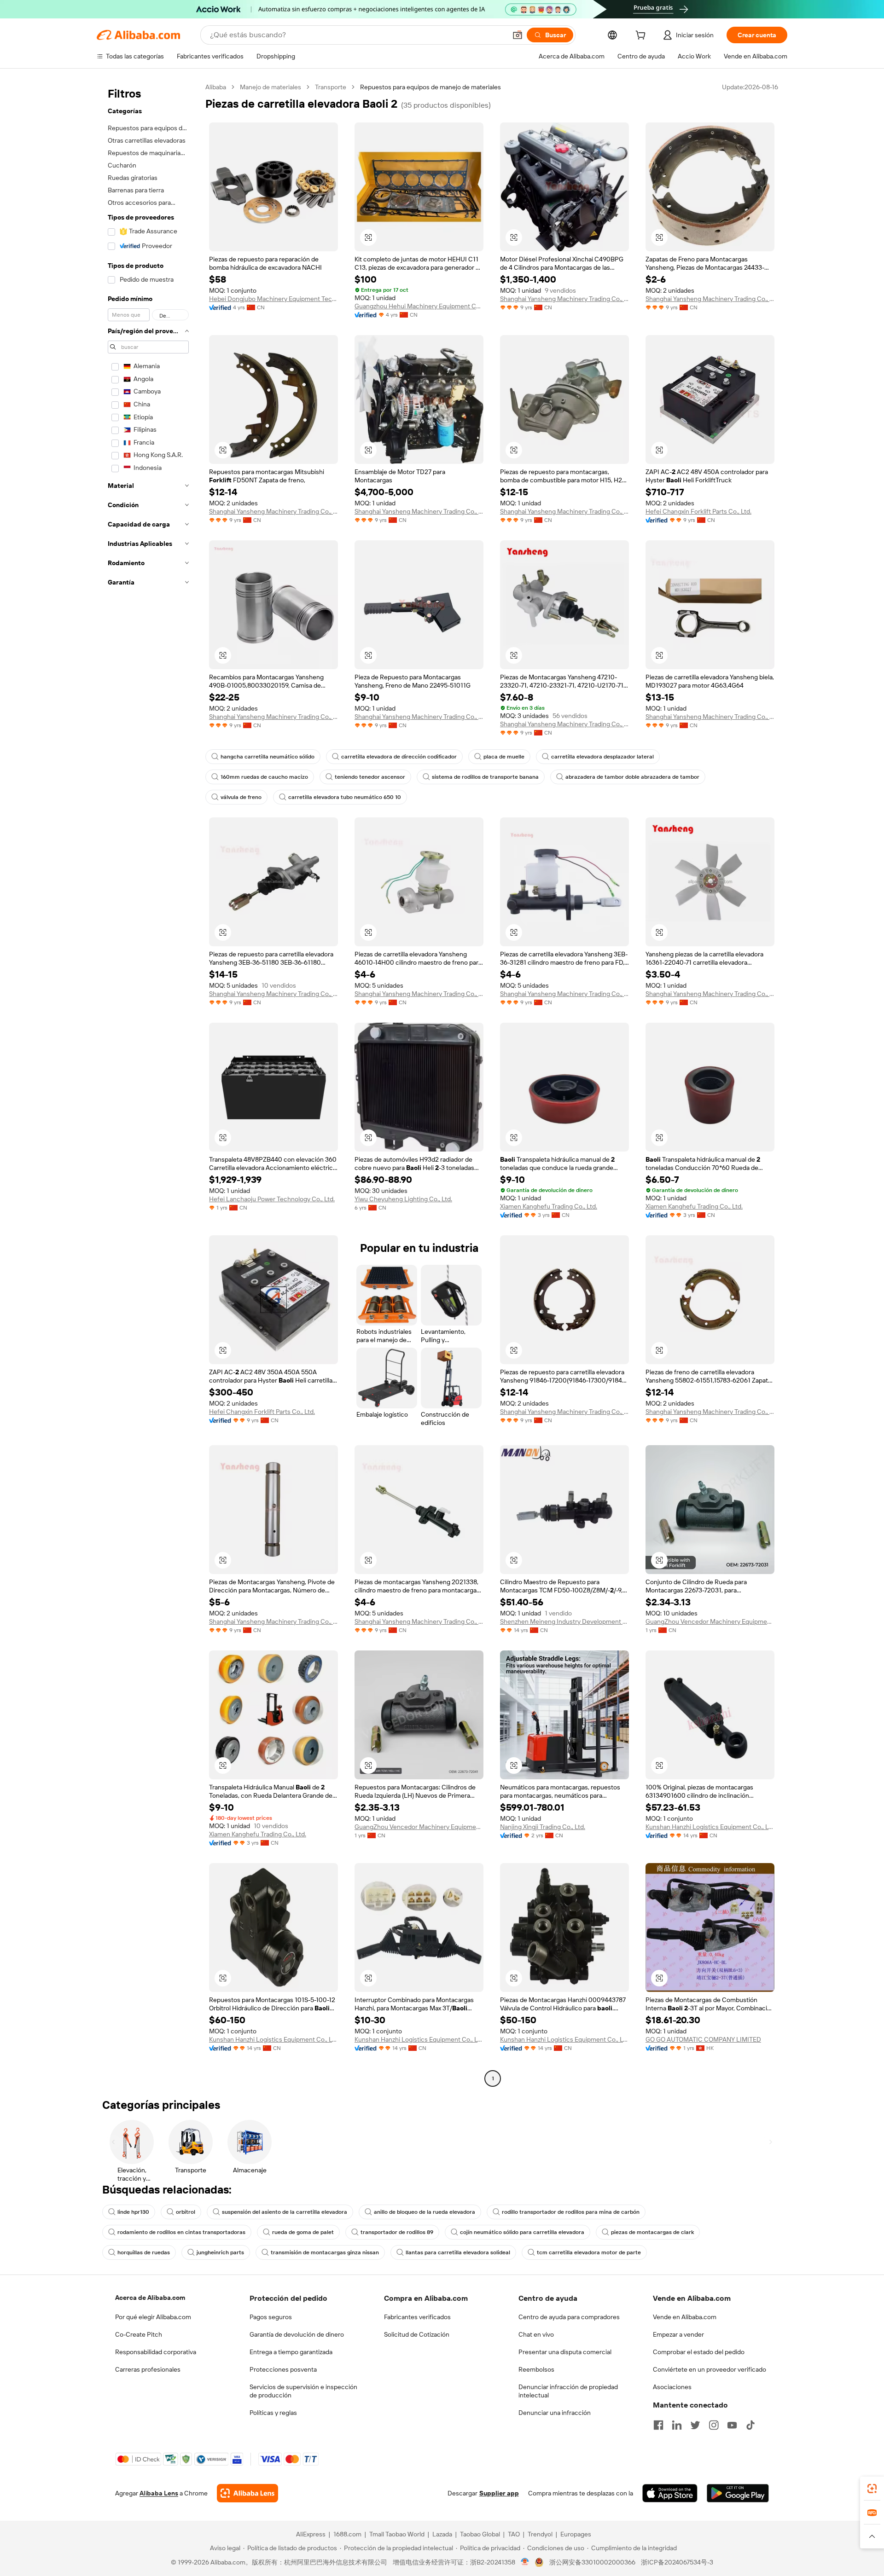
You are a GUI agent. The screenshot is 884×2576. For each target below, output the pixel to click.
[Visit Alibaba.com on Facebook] (658, 2425)
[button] (518, 35)
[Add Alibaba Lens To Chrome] (247, 2493)
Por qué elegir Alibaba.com (153, 2317)
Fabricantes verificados (417, 2317)
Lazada (442, 2534)
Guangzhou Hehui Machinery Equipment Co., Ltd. (419, 306)
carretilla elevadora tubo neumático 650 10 (345, 797)
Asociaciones (672, 2387)
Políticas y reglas (273, 2413)
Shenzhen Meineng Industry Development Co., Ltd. (564, 1621)
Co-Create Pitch (139, 2334)
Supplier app (499, 2493)
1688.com (347, 2534)
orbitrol (186, 2212)
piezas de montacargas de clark (652, 2232)
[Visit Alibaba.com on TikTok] (750, 2425)
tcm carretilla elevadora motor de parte (589, 2252)
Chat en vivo (536, 2334)
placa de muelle (504, 757)
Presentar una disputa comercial (565, 2352)
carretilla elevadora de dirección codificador (399, 757)
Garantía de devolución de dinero (297, 2334)
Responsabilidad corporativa (156, 2352)
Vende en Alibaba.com (685, 2317)
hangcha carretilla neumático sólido (268, 757)
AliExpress (311, 2534)
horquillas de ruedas (144, 2252)
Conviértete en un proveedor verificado (710, 2369)
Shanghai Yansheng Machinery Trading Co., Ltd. (564, 299)
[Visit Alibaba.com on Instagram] (714, 2425)
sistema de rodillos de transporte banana (485, 777)
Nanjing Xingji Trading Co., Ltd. (543, 1827)
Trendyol (540, 2534)
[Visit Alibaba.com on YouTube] (732, 2425)
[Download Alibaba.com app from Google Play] (738, 2493)
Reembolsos (536, 2369)
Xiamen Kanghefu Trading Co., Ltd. (549, 1206)
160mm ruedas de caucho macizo (264, 777)
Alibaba (216, 87)
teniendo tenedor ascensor (370, 777)
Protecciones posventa (283, 2369)
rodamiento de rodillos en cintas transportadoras (181, 2232)
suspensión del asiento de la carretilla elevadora (285, 2212)
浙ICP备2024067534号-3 (677, 2562)
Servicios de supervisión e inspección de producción (303, 2391)
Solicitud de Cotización (417, 2334)
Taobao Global (480, 2534)
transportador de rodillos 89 (397, 2232)
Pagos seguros (271, 2317)
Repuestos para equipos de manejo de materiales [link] (430, 87)
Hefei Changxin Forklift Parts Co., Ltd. (698, 511)
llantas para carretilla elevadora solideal (458, 2252)
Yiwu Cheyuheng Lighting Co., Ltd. (403, 1199)
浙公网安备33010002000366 (592, 2562)
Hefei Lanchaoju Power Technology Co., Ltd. (272, 1199)
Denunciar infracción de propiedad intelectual (568, 2391)
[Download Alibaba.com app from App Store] (670, 2493)
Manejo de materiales (270, 87)
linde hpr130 (133, 2212)
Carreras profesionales (148, 2369)
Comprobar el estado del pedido (699, 2352)
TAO (514, 2534)
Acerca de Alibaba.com (150, 2298)
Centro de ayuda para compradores (569, 2317)
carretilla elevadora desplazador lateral (602, 757)
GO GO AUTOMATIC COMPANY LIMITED (703, 2039)
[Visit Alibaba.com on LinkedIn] (677, 2425)
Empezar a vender (678, 2334)
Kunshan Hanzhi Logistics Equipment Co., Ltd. (710, 1827)
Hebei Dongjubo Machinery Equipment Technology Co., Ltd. (273, 299)
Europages (576, 2534)
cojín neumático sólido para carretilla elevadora (522, 2232)
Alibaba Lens (159, 2493)
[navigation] (148, 1084)
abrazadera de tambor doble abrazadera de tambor (632, 777)
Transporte (331, 87)
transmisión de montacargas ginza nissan (325, 2252)
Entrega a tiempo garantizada (291, 2352)
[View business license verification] (525, 2562)
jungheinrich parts (220, 2252)
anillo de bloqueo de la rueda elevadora (425, 2212)
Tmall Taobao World (397, 2534)
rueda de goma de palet (303, 2232)
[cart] (642, 36)
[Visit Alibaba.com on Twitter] (695, 2425)
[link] (872, 2489)
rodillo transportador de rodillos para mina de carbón (571, 2212)
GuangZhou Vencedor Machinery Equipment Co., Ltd (710, 1621)
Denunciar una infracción (555, 2413)
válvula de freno (241, 797)
